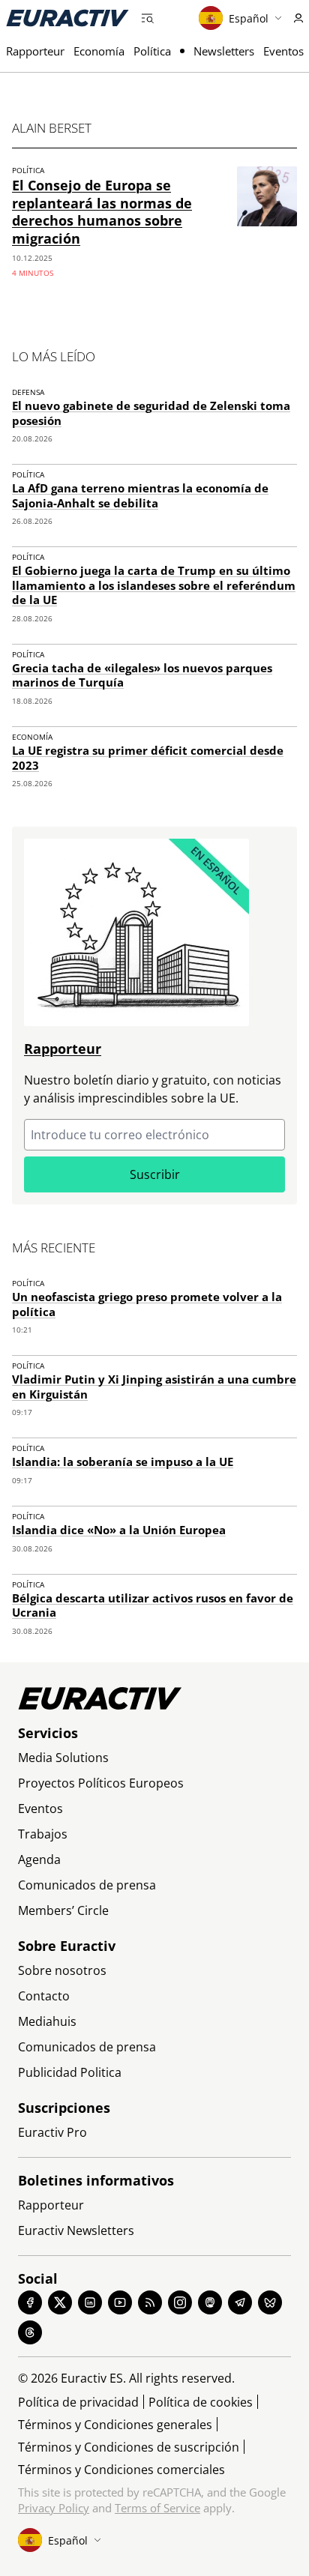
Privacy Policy (54, 2508)
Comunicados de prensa (87, 1885)
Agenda (39, 1859)
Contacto (44, 1996)
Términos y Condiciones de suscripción (129, 2447)
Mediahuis (47, 2021)
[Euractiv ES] (67, 18)
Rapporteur (35, 51)
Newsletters (224, 51)
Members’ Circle (63, 1910)
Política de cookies (201, 2402)
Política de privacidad (78, 2402)
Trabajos (43, 1834)
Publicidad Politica (70, 2072)
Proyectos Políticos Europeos (101, 1783)
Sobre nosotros (62, 1970)
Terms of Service (157, 2508)
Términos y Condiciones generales (115, 2425)
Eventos (283, 51)
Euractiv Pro (52, 2132)
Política (152, 51)
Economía (99, 51)
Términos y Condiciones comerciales (121, 2470)
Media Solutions (63, 1758)
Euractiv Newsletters (76, 2230)
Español (249, 18)
